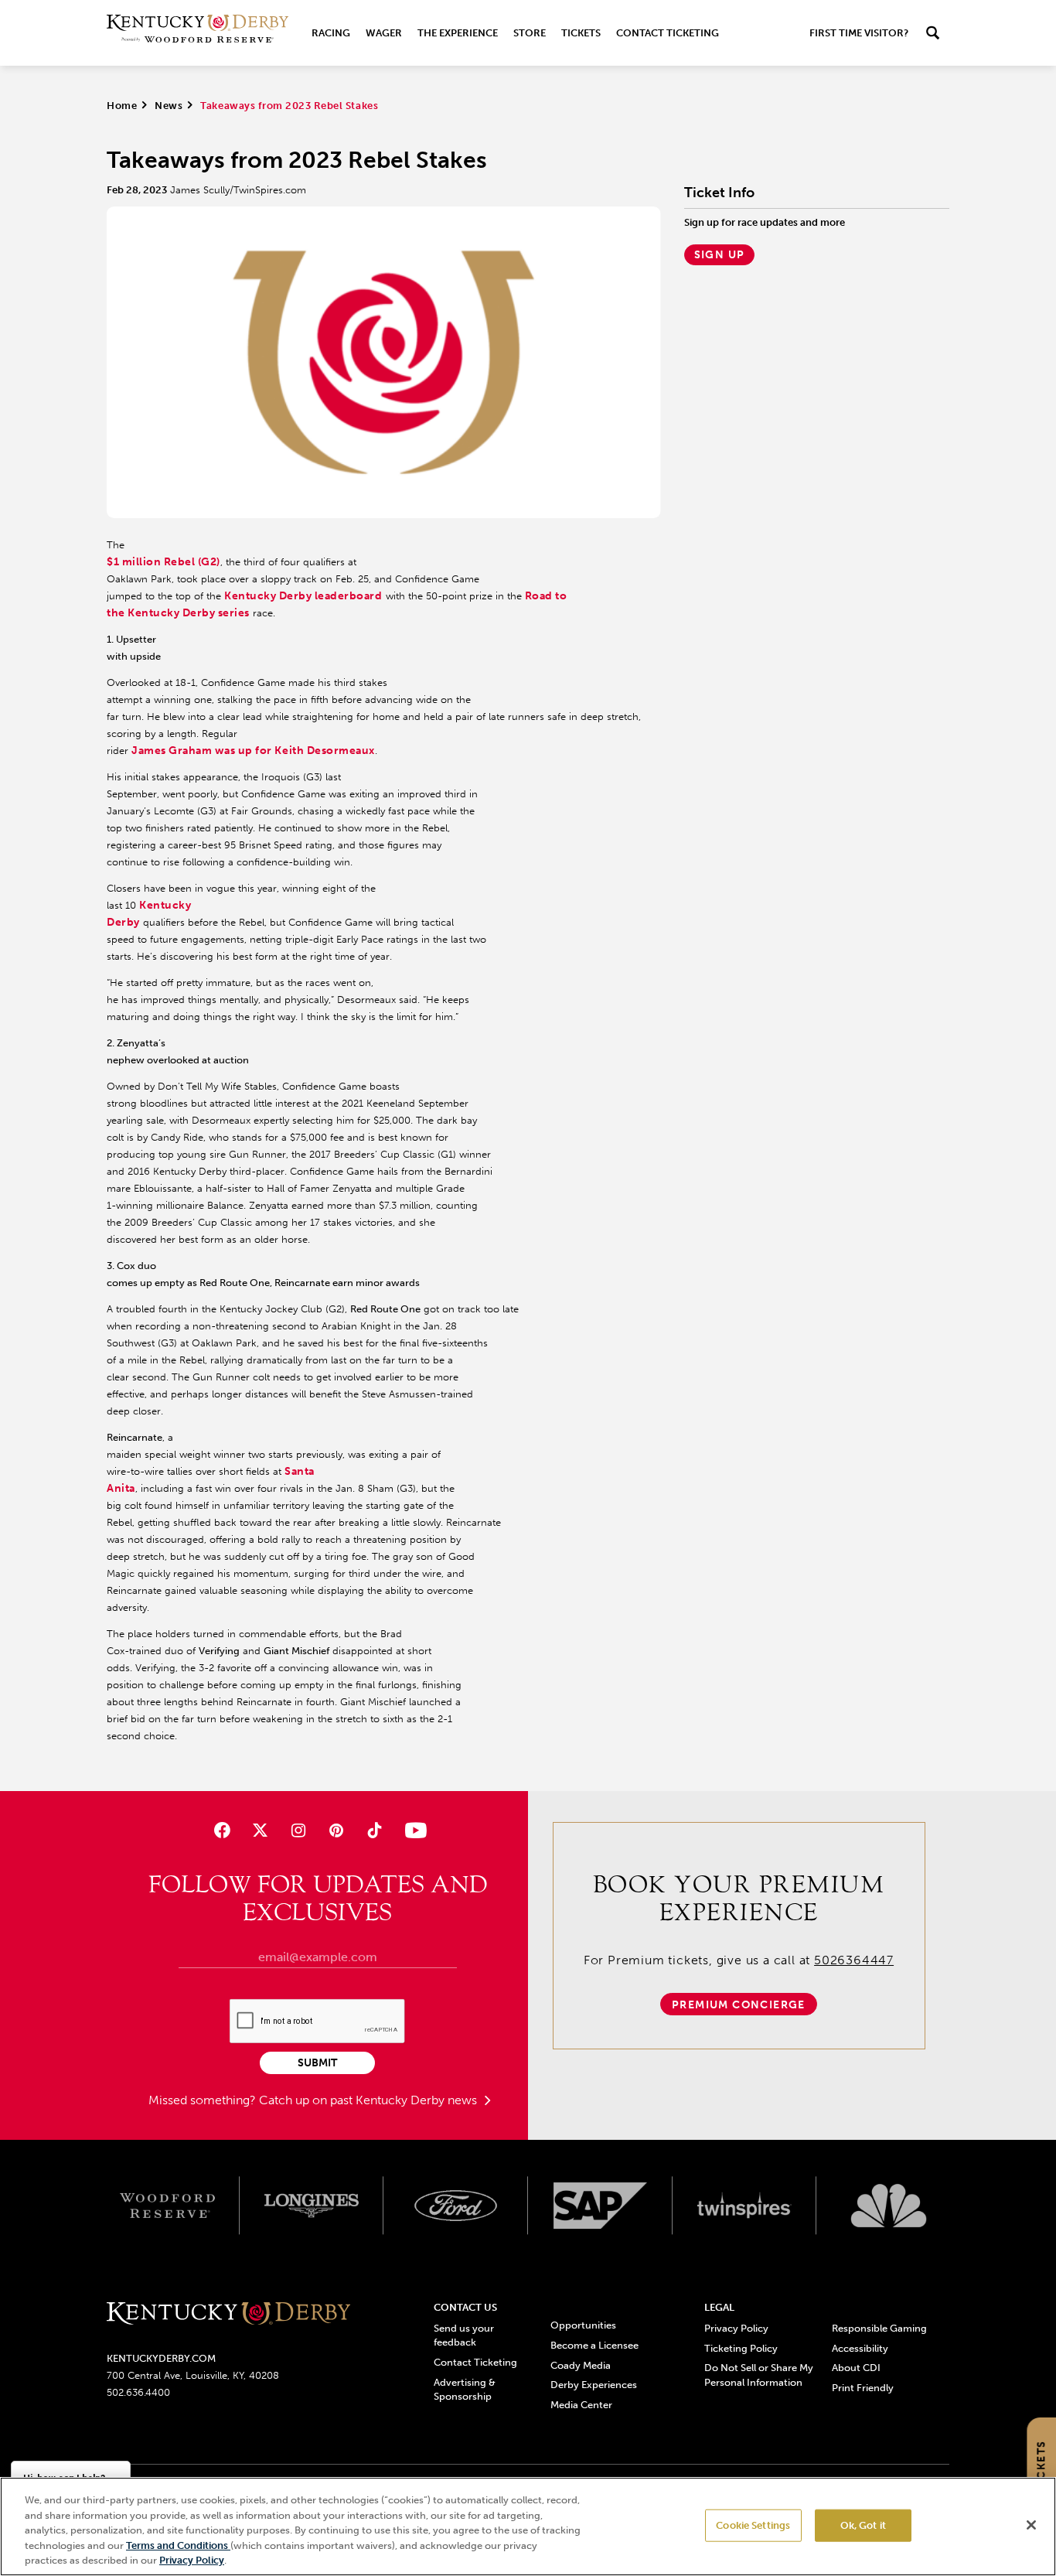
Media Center (581, 2405)
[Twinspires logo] (745, 2206)
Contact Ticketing (668, 33)
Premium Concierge (739, 2005)
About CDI (856, 2368)
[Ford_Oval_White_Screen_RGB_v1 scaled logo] (456, 2206)
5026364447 (854, 1960)
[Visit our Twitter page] (260, 1830)
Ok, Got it (863, 2525)
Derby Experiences (594, 2385)
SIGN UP (720, 255)
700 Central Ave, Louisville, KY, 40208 (193, 2375)
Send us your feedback (464, 2335)
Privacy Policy (736, 2328)
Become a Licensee (594, 2345)
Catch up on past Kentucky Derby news (370, 2100)
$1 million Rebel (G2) (164, 562)
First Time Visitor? (859, 33)
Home (122, 106)
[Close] (1031, 2525)
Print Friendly (863, 2388)
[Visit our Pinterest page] (337, 1830)
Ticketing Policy (741, 2348)
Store (530, 33)
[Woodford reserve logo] (167, 2206)
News (169, 106)
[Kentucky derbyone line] (228, 2314)
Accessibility (860, 2348)
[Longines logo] (312, 2206)
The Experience (458, 33)
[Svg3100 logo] (889, 2206)
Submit (317, 2063)
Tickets (581, 33)
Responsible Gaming (879, 2328)
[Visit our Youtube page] (412, 1830)
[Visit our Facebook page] (221, 1830)
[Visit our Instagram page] (298, 1830)
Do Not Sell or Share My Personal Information (759, 2375)
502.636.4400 (138, 2392)
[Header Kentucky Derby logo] (198, 33)
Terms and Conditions (178, 2545)
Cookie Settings (753, 2525)
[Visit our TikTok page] (375, 1830)
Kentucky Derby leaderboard (303, 596)
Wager (384, 33)
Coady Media (581, 2365)
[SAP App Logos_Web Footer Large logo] (600, 2206)
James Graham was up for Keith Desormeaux (253, 751)
